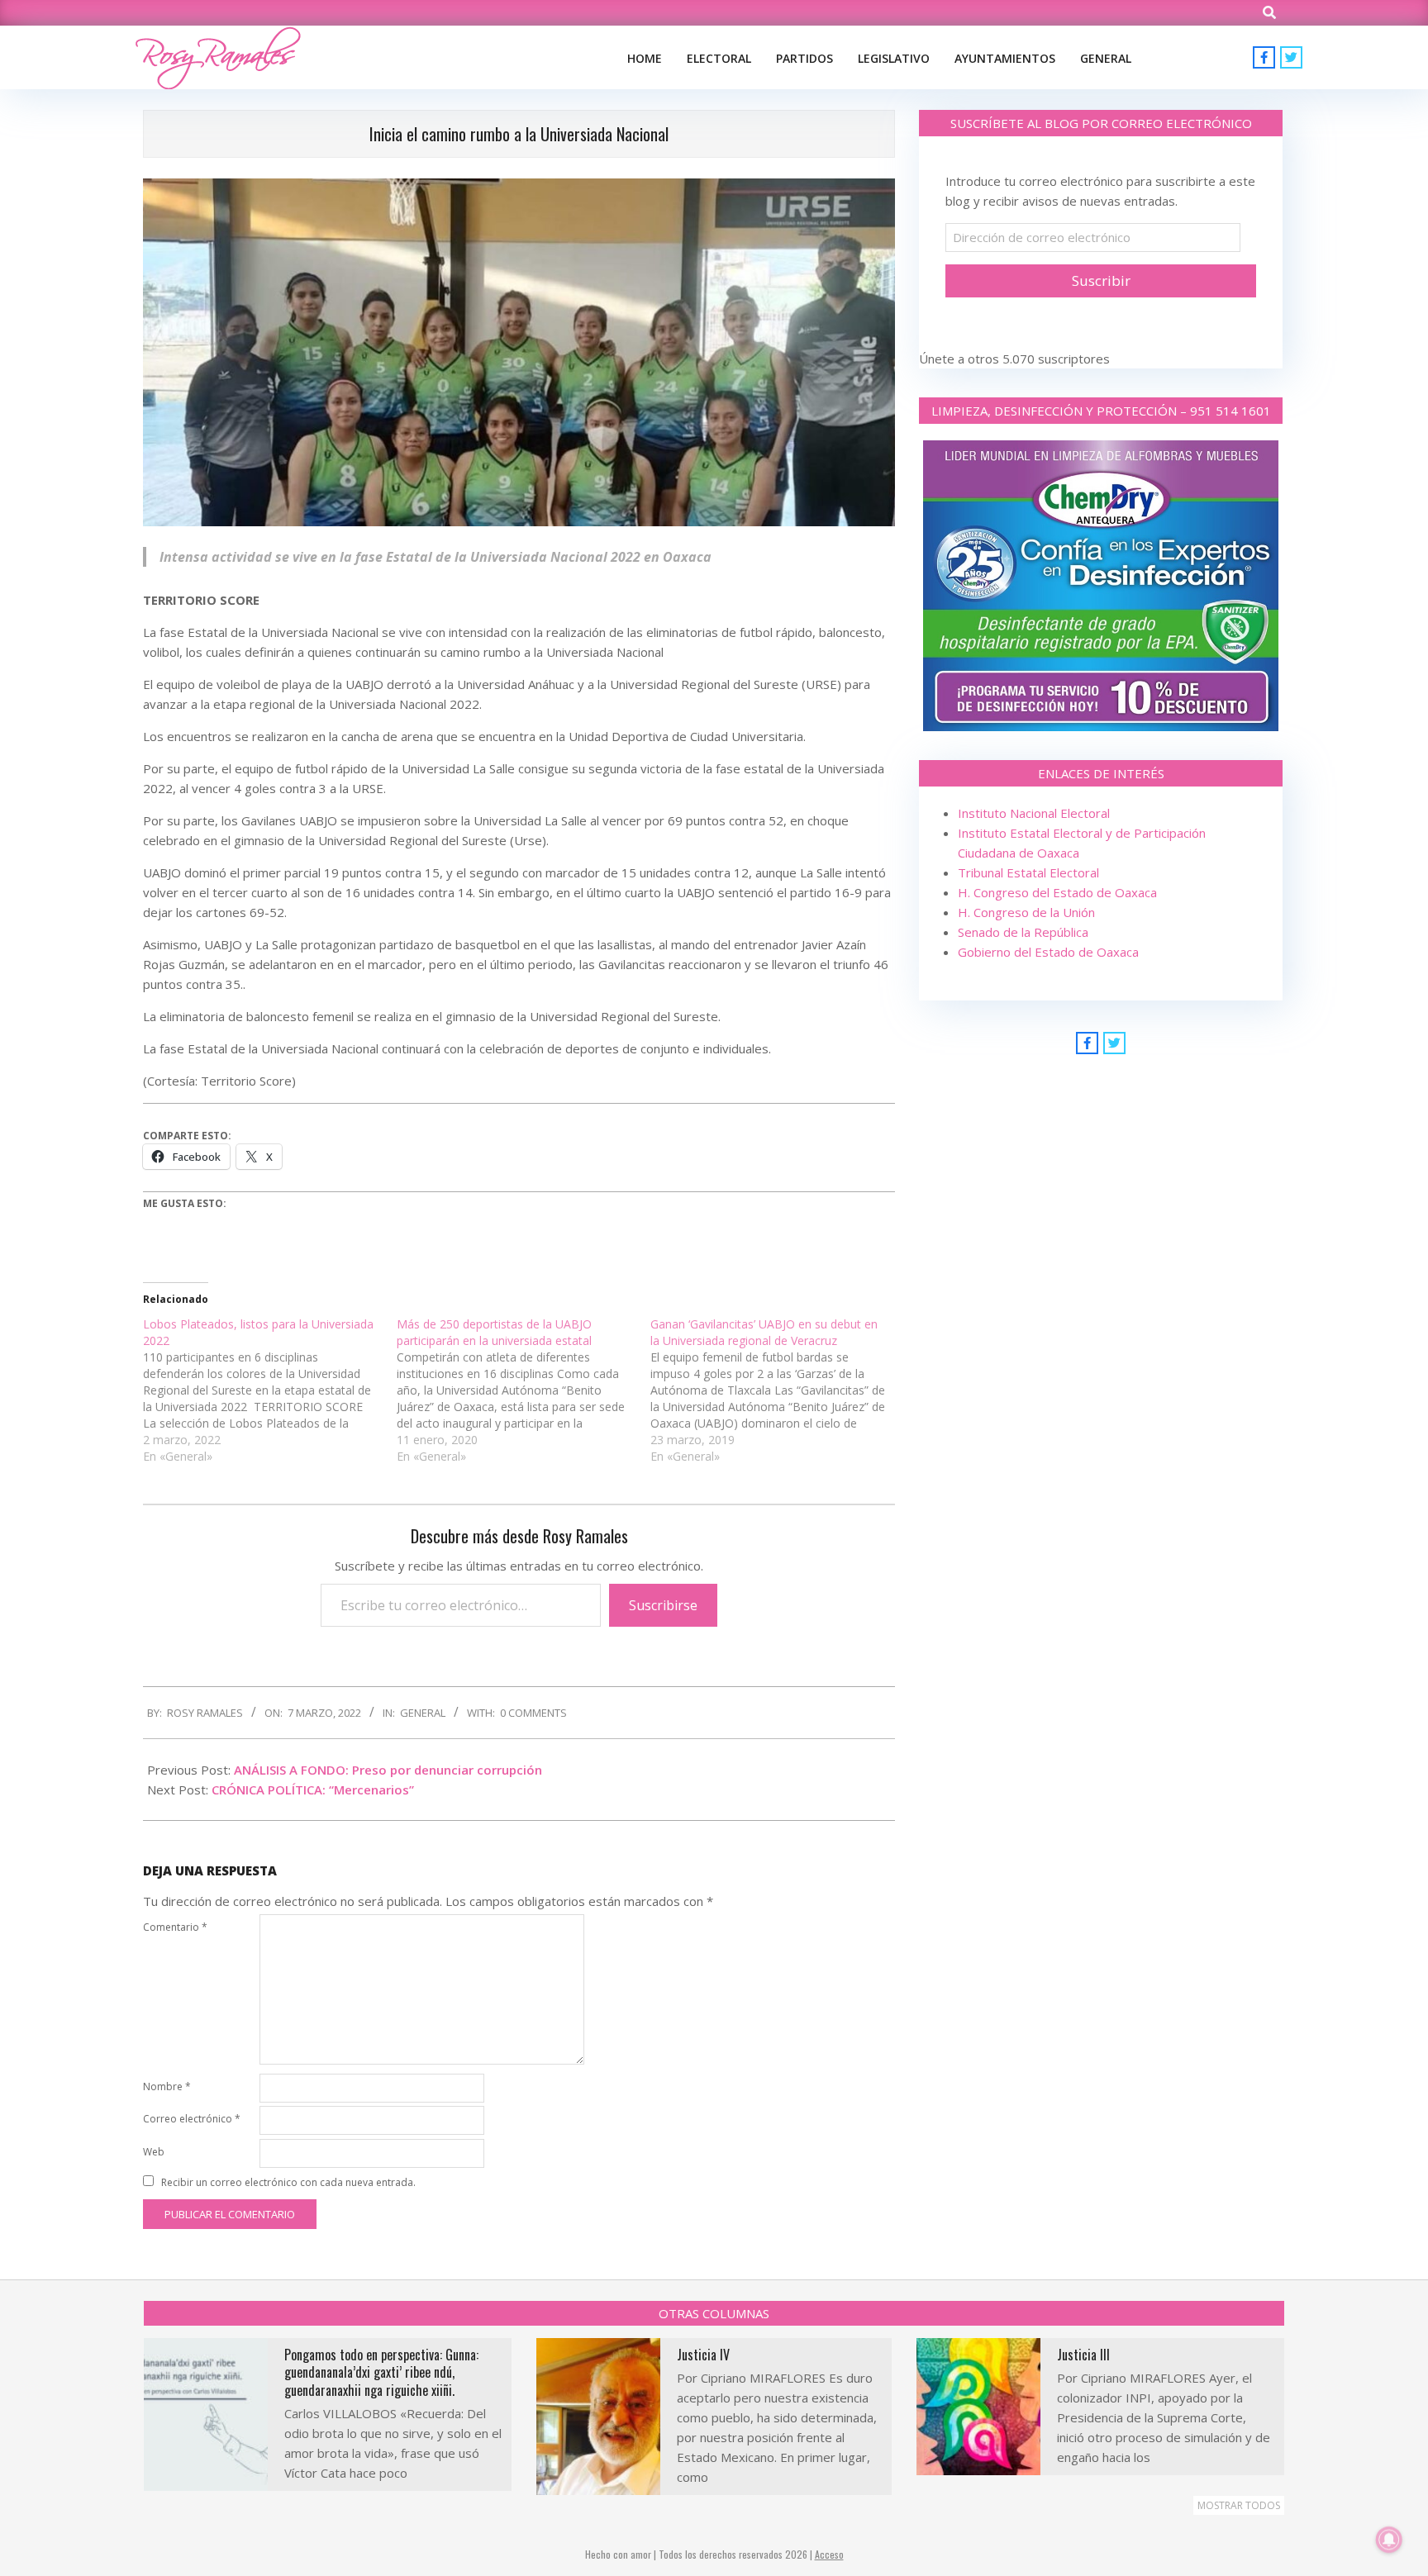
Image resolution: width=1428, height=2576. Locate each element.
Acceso (829, 2554)
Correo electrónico (192, 2119)
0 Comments (533, 1713)
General (423, 1713)
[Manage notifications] (1389, 2540)
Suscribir (1101, 280)
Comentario (175, 1927)
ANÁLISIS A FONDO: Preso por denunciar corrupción (388, 1770)
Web (154, 2152)
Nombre (167, 2086)
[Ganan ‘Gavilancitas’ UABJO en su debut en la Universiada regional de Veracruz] (777, 1390)
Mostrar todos (1239, 2505)
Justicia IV (703, 2355)
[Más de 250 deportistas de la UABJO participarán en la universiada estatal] (524, 1390)
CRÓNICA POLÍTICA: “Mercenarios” (313, 1789)
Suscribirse (663, 1605)
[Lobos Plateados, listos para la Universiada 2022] (270, 1390)
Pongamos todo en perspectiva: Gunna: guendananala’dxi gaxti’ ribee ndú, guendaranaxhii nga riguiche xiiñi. (381, 2372)
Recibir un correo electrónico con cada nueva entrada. (288, 2182)
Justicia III (1083, 2355)
